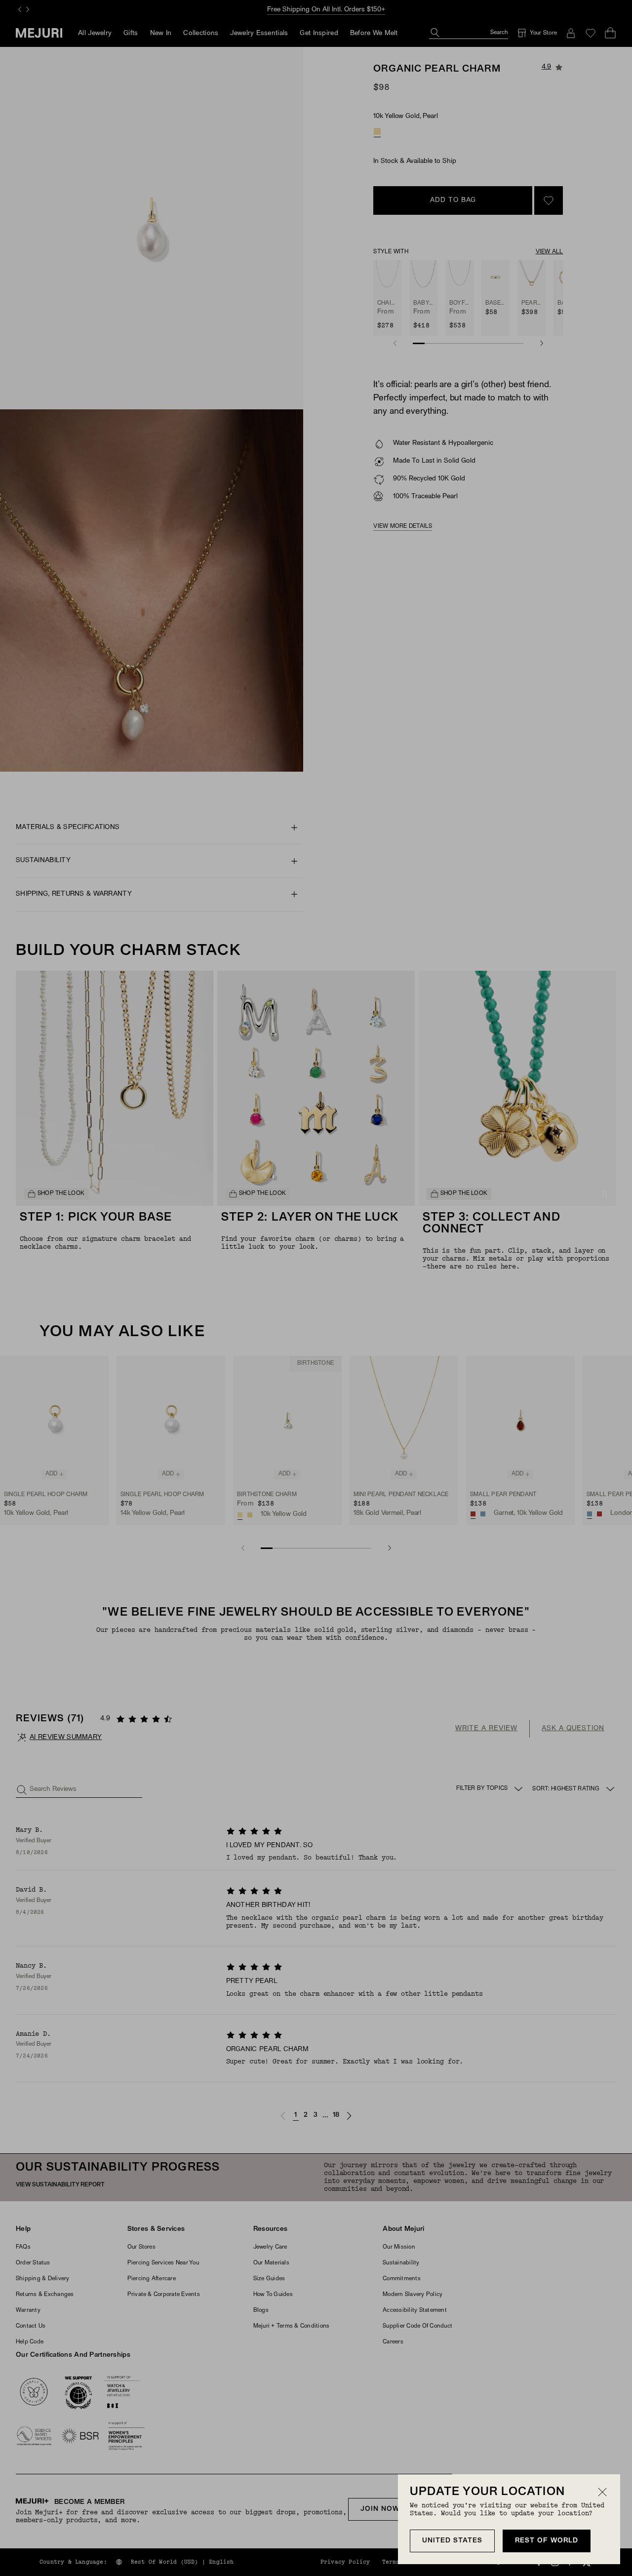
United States (452, 2541)
